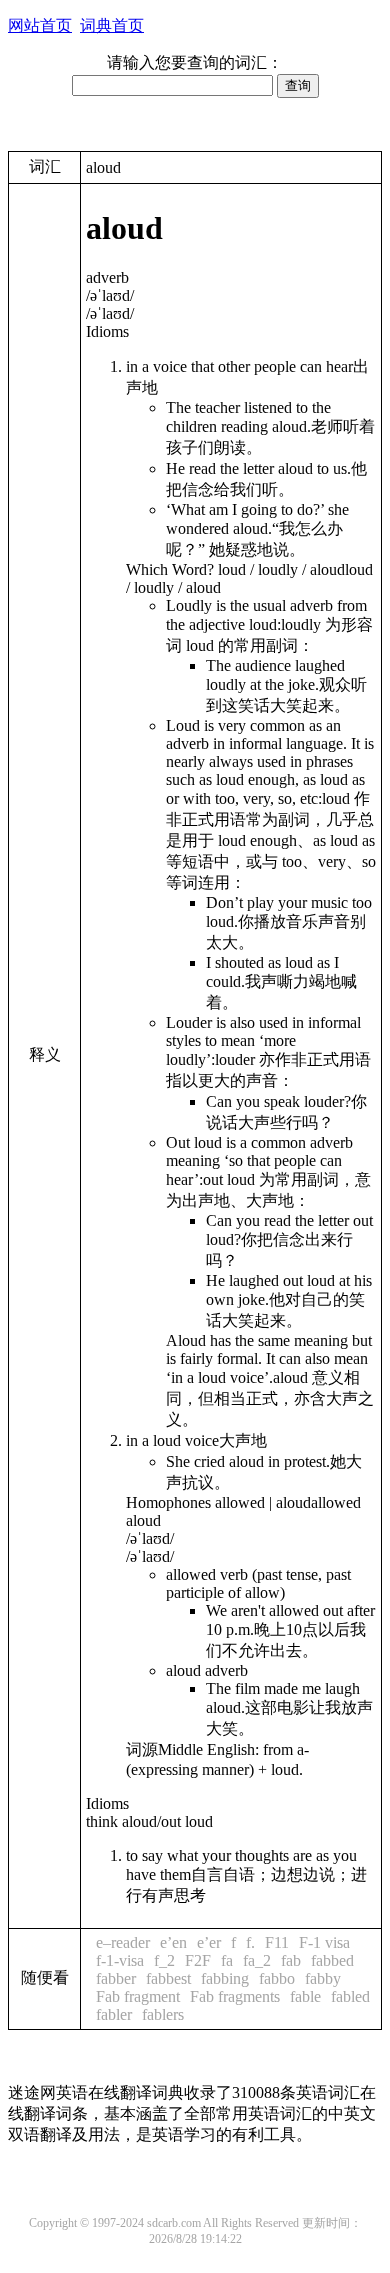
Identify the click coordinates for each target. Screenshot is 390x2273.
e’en (173, 1942)
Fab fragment (138, 1996)
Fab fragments (235, 1996)
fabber (116, 1978)
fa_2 (257, 1960)
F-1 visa (324, 1942)
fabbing (225, 1978)
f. (250, 1942)
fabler (114, 2014)
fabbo (277, 1978)
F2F (198, 1960)
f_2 (164, 1960)
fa (227, 1960)
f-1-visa (120, 1960)
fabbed (332, 1960)
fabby (323, 1978)
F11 (277, 1942)
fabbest (168, 1978)
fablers (163, 2014)
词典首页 (112, 25)
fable (305, 1996)
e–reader (123, 1942)
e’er (209, 1942)
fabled (350, 1996)
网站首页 (40, 25)
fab (291, 1960)
